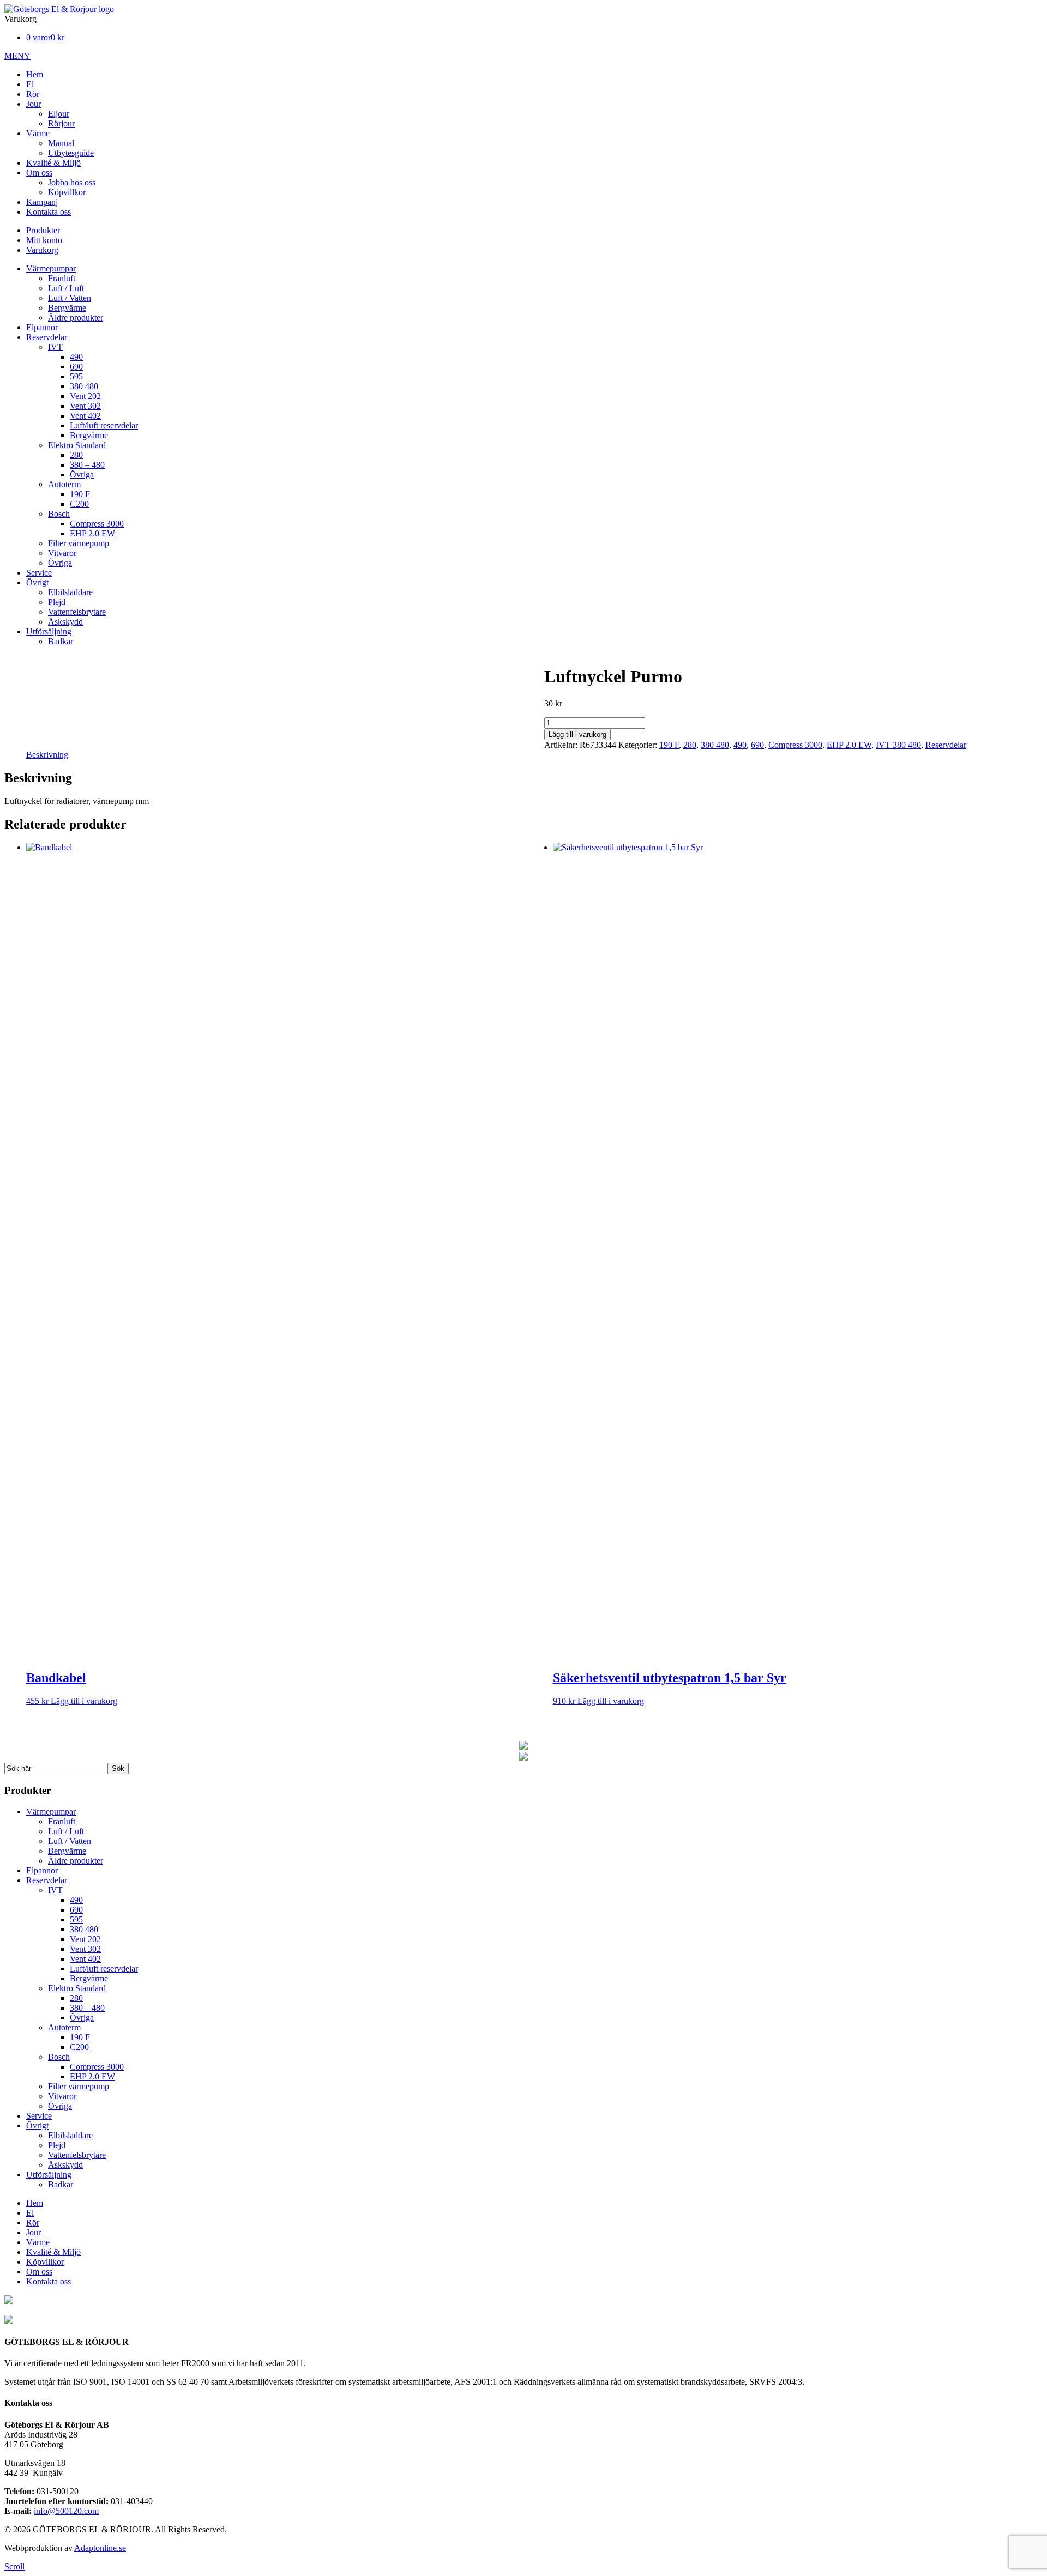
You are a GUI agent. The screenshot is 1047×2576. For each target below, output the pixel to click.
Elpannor (42, 327)
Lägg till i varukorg (577, 734)
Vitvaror (62, 553)
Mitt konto (44, 240)
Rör (33, 94)
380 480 (84, 386)
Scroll (14, 2566)
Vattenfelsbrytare (77, 612)
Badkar (61, 641)
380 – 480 (87, 465)
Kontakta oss (49, 212)
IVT (55, 347)
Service (39, 573)
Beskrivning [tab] (47, 755)
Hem (35, 74)
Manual (61, 143)
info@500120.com (66, 2511)
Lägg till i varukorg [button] (84, 1701)
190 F (80, 494)
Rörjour (61, 123)
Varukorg (42, 250)
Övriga (82, 474)
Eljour (59, 114)
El (30, 84)
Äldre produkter (76, 318)
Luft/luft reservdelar (104, 425)
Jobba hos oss (72, 182)
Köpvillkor (67, 192)
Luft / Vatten (70, 298)
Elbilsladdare (70, 592)
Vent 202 (85, 396)
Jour (34, 104)
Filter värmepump (79, 543)
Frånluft (62, 278)
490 (76, 357)
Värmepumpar (51, 268)
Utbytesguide (71, 153)
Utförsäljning (49, 631)
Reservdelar (47, 337)
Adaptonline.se (100, 2548)
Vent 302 (85, 406)
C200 (79, 504)
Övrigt (37, 582)
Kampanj (42, 202)
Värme (38, 133)
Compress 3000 (97, 524)
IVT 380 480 (898, 745)
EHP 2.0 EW (92, 533)
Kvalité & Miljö (53, 163)
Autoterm (64, 484)
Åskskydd (65, 622)
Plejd (57, 602)
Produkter (43, 230)
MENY (17, 56)
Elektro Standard (77, 445)
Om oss (39, 173)
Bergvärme (67, 308)
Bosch (59, 514)
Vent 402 (85, 416)
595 (76, 376)
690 (76, 367)
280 (76, 455)
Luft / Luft (66, 288)
